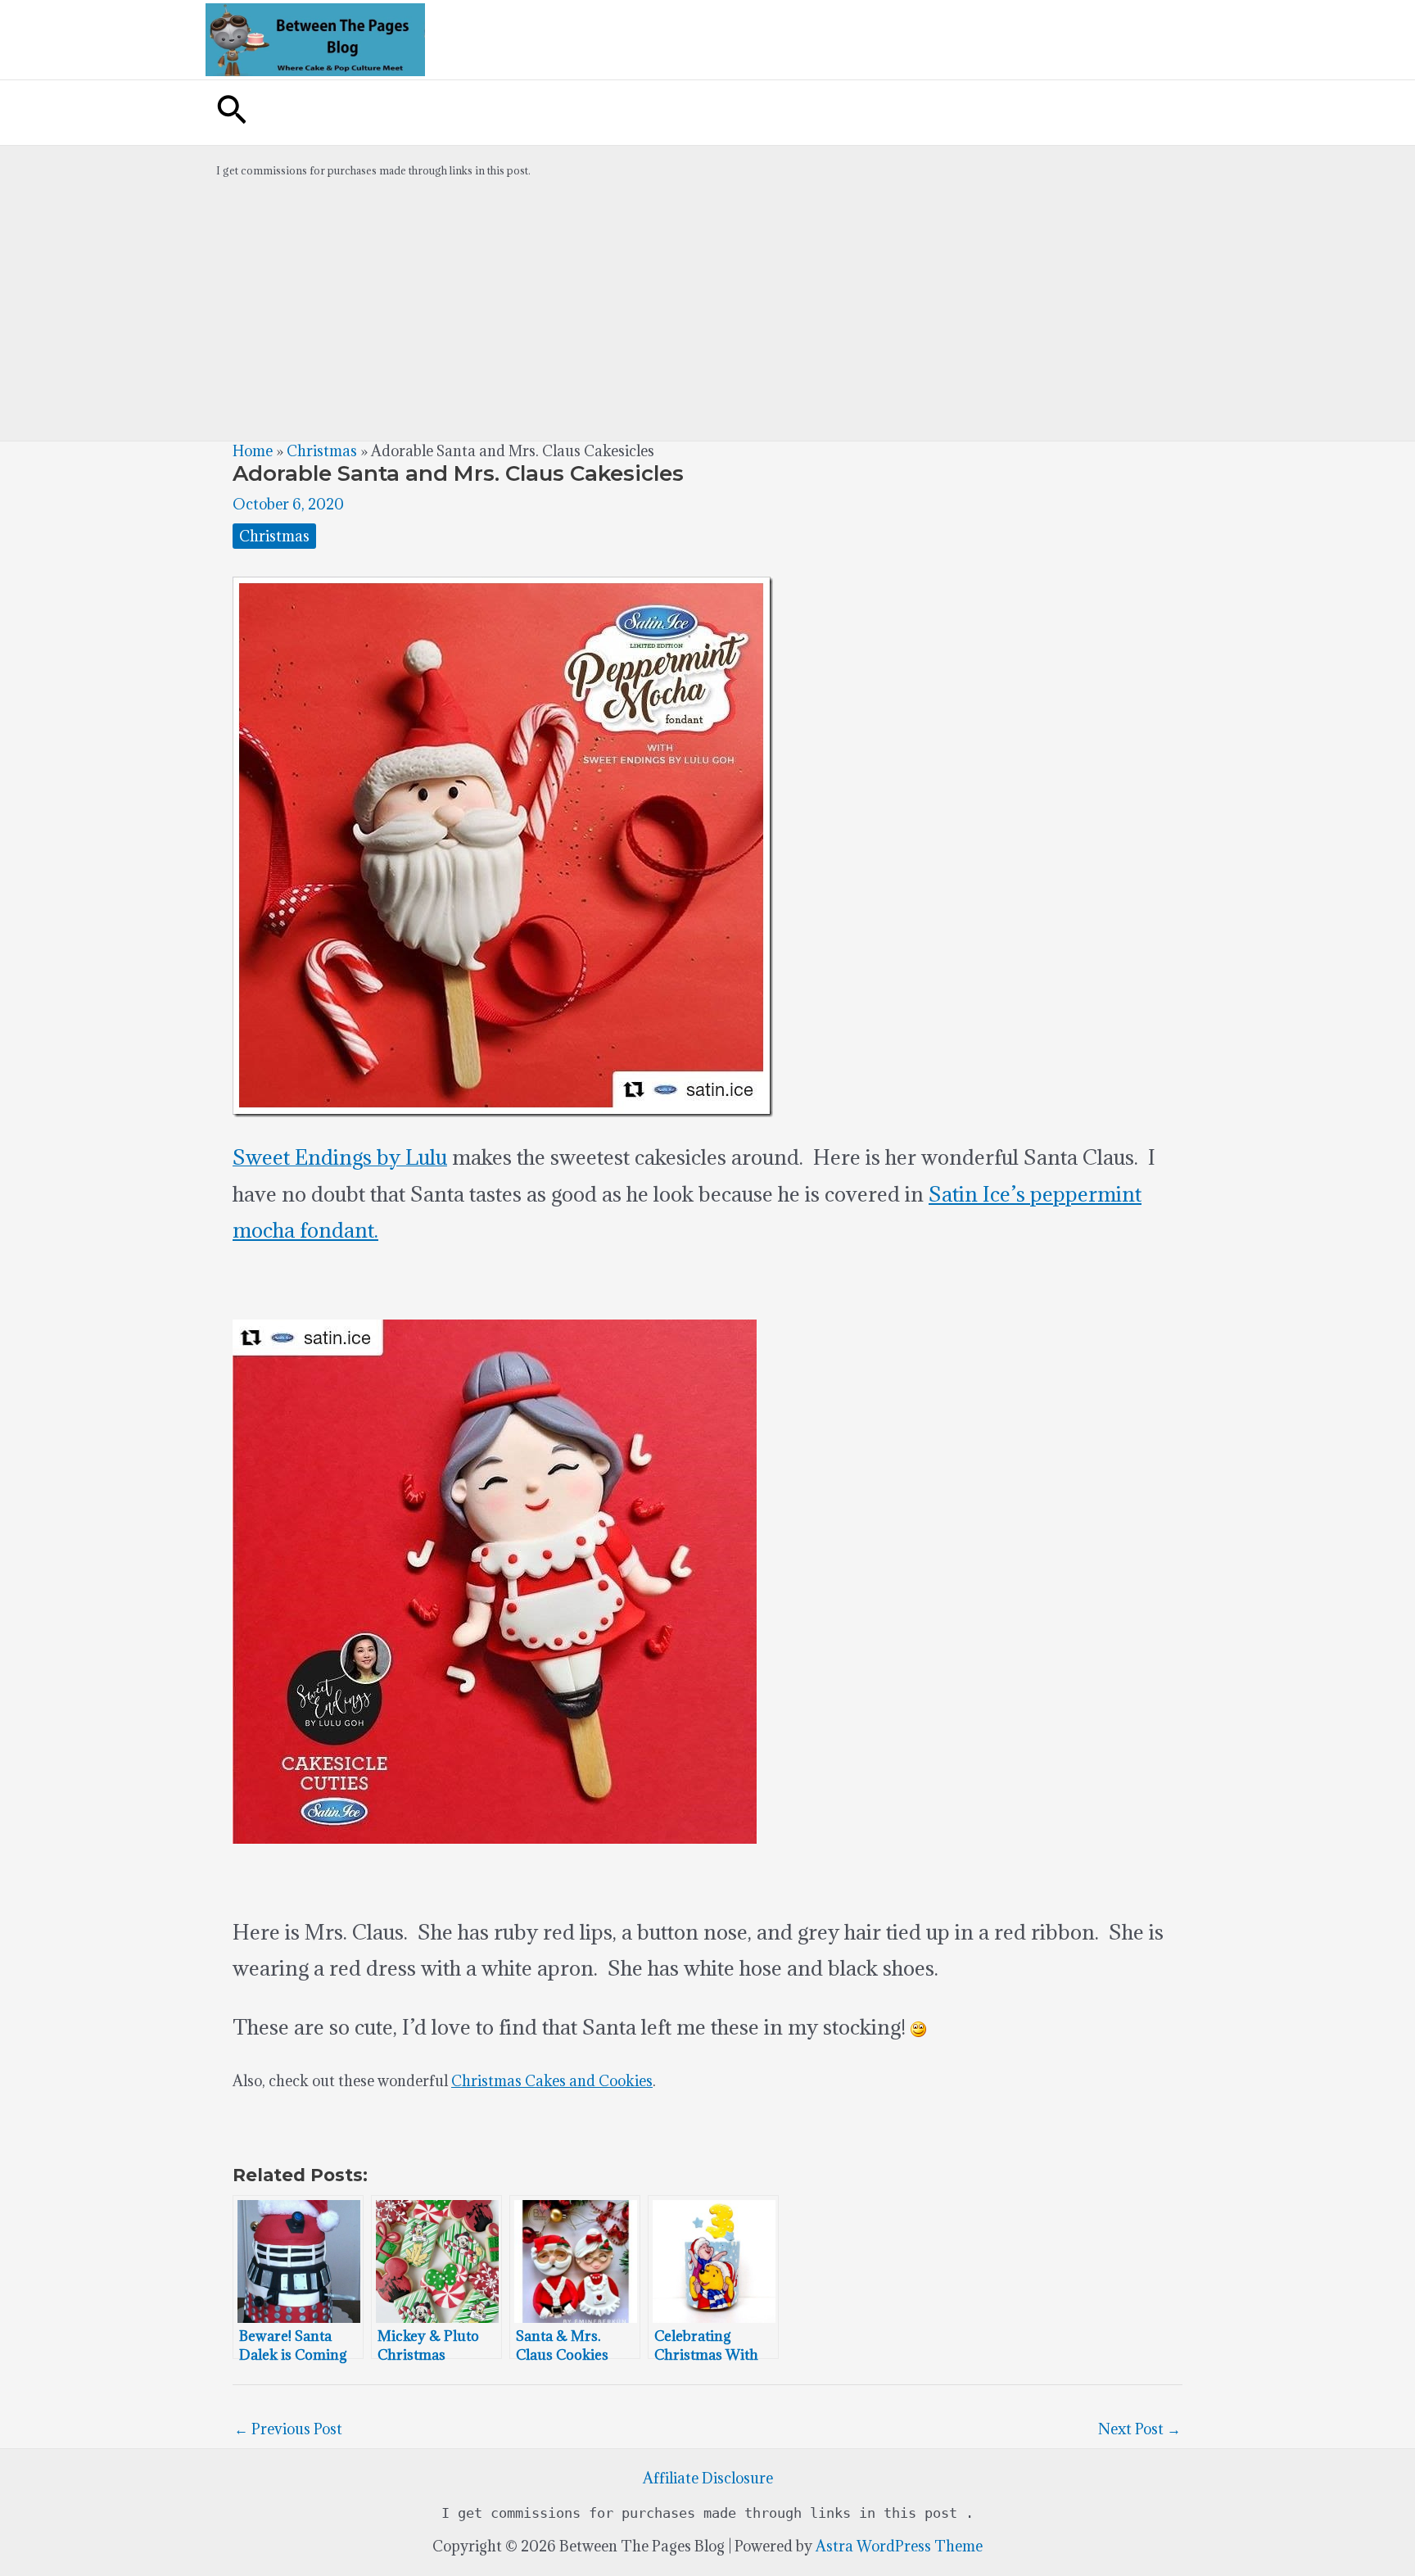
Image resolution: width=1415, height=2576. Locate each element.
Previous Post (288, 2429)
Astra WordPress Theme (899, 2546)
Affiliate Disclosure (708, 2478)
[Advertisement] (707, 318)
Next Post (1139, 2429)
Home (253, 451)
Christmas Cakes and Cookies (552, 2081)
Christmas (322, 451)
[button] (232, 113)
